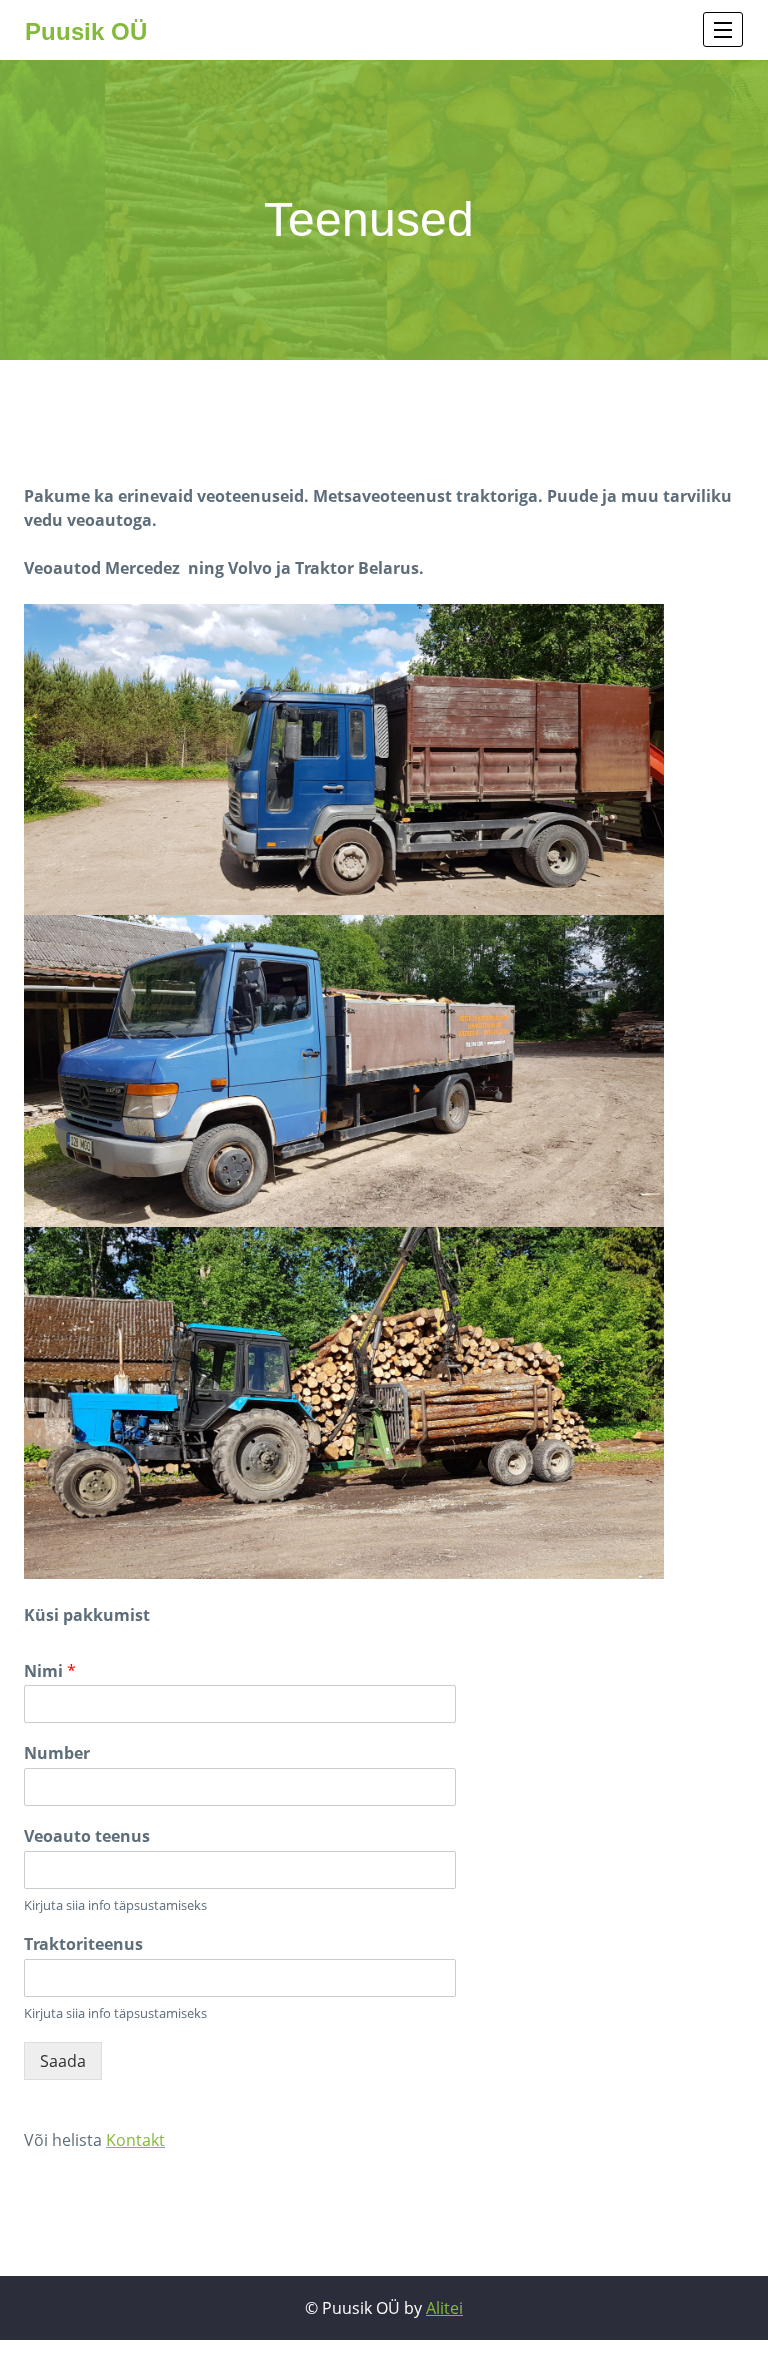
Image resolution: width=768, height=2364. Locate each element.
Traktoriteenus (83, 1944)
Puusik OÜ (86, 31)
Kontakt (135, 2140)
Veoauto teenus (87, 1836)
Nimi (50, 1671)
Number (57, 1753)
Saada (63, 2061)
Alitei (444, 2308)
